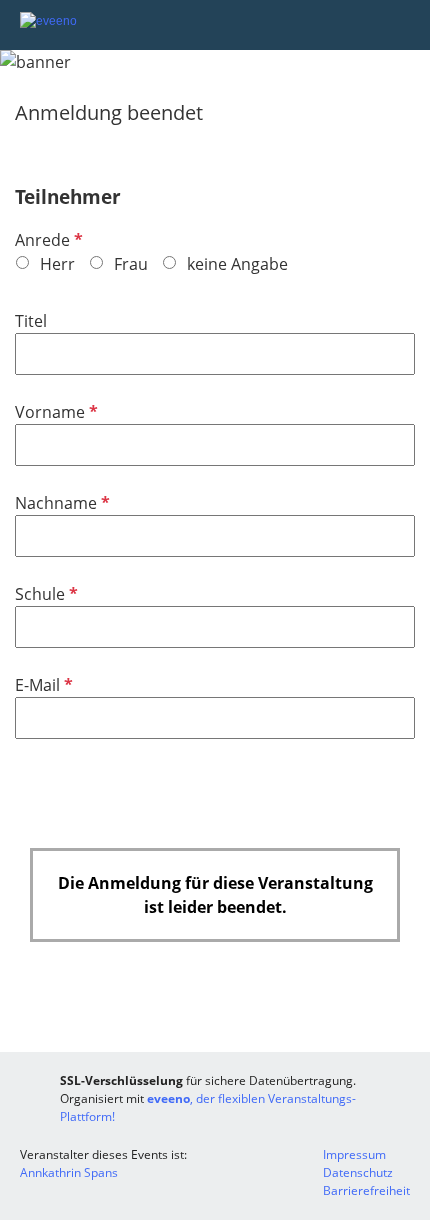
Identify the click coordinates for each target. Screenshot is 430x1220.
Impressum (354, 1154)
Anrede (47, 240)
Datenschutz (358, 1172)
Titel (31, 321)
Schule (44, 594)
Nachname (60, 503)
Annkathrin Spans (69, 1172)
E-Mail (42, 685)
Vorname (54, 412)
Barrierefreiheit (366, 1190)
